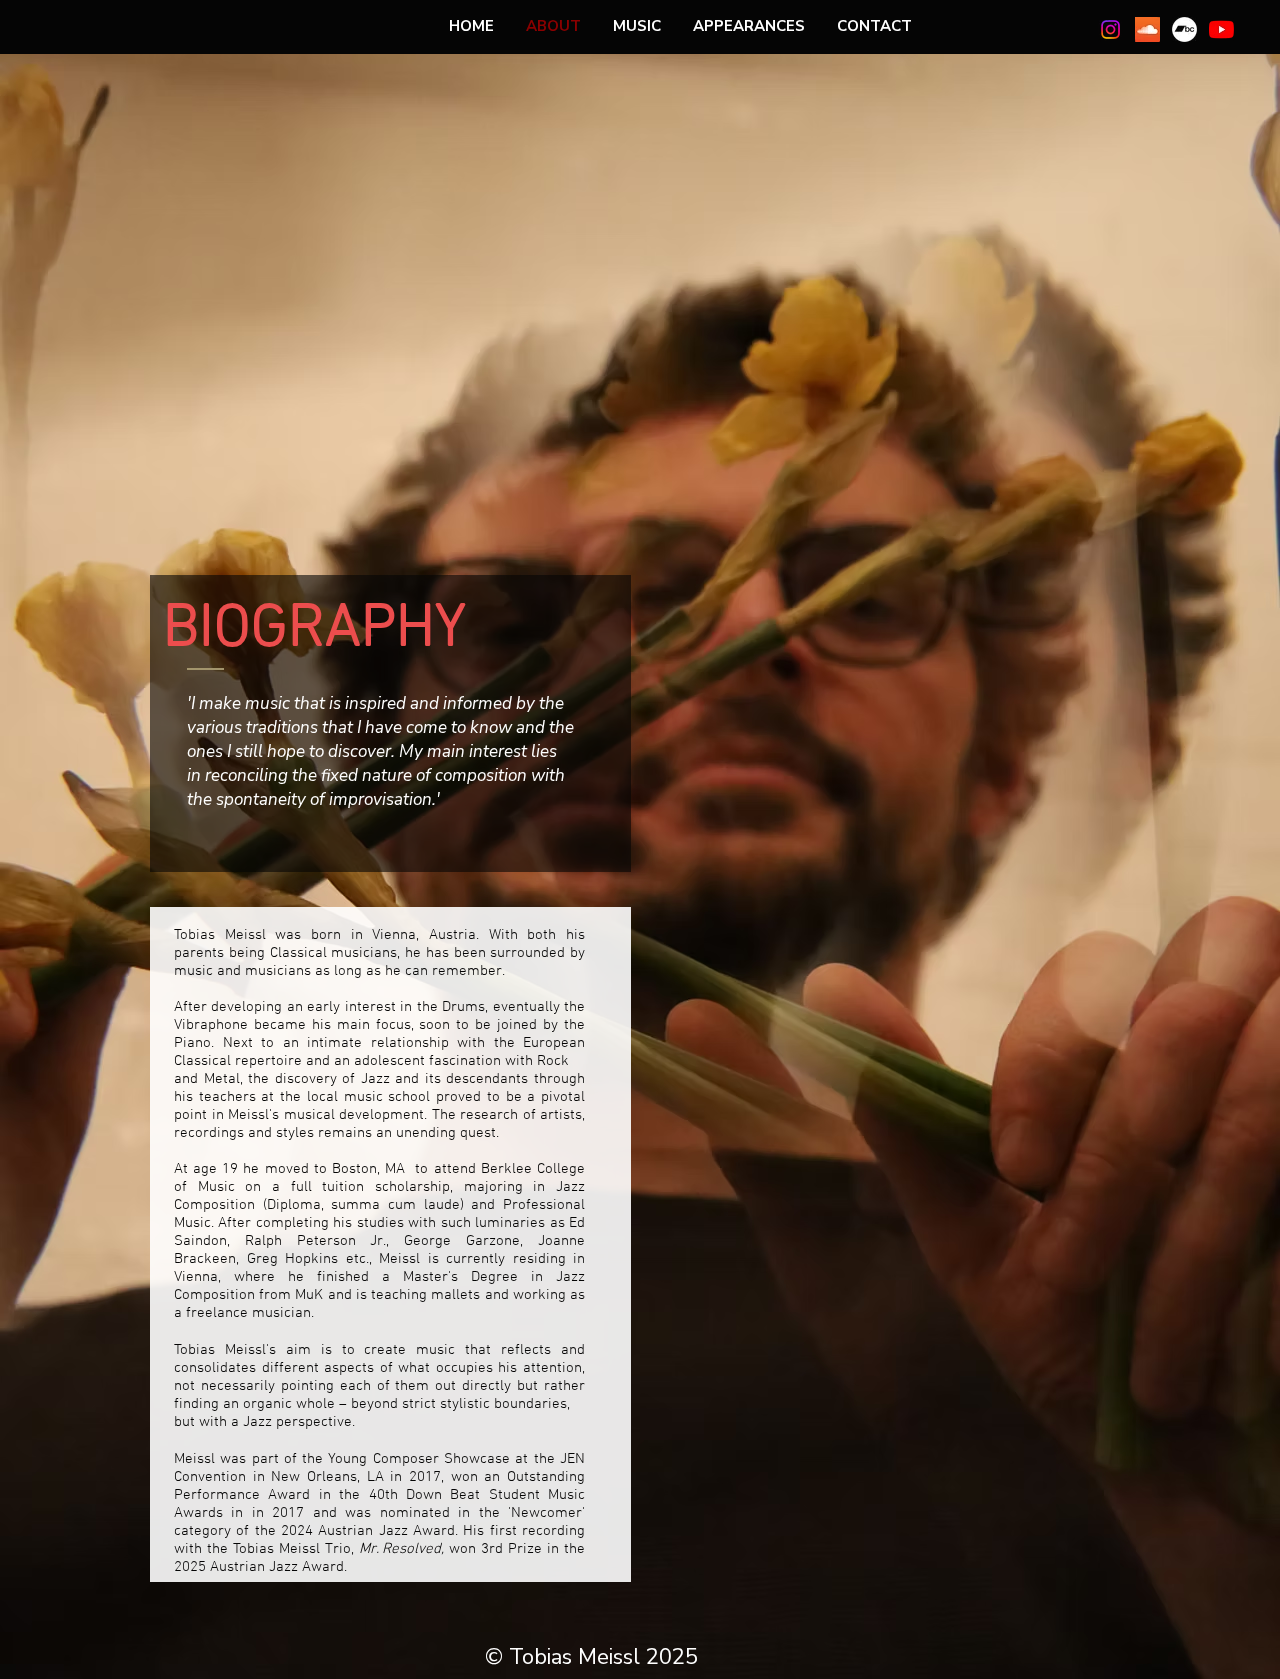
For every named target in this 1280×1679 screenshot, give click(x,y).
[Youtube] (1221, 29)
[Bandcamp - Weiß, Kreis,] (1184, 29)
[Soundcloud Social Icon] (1147, 29)
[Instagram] (1110, 29)
